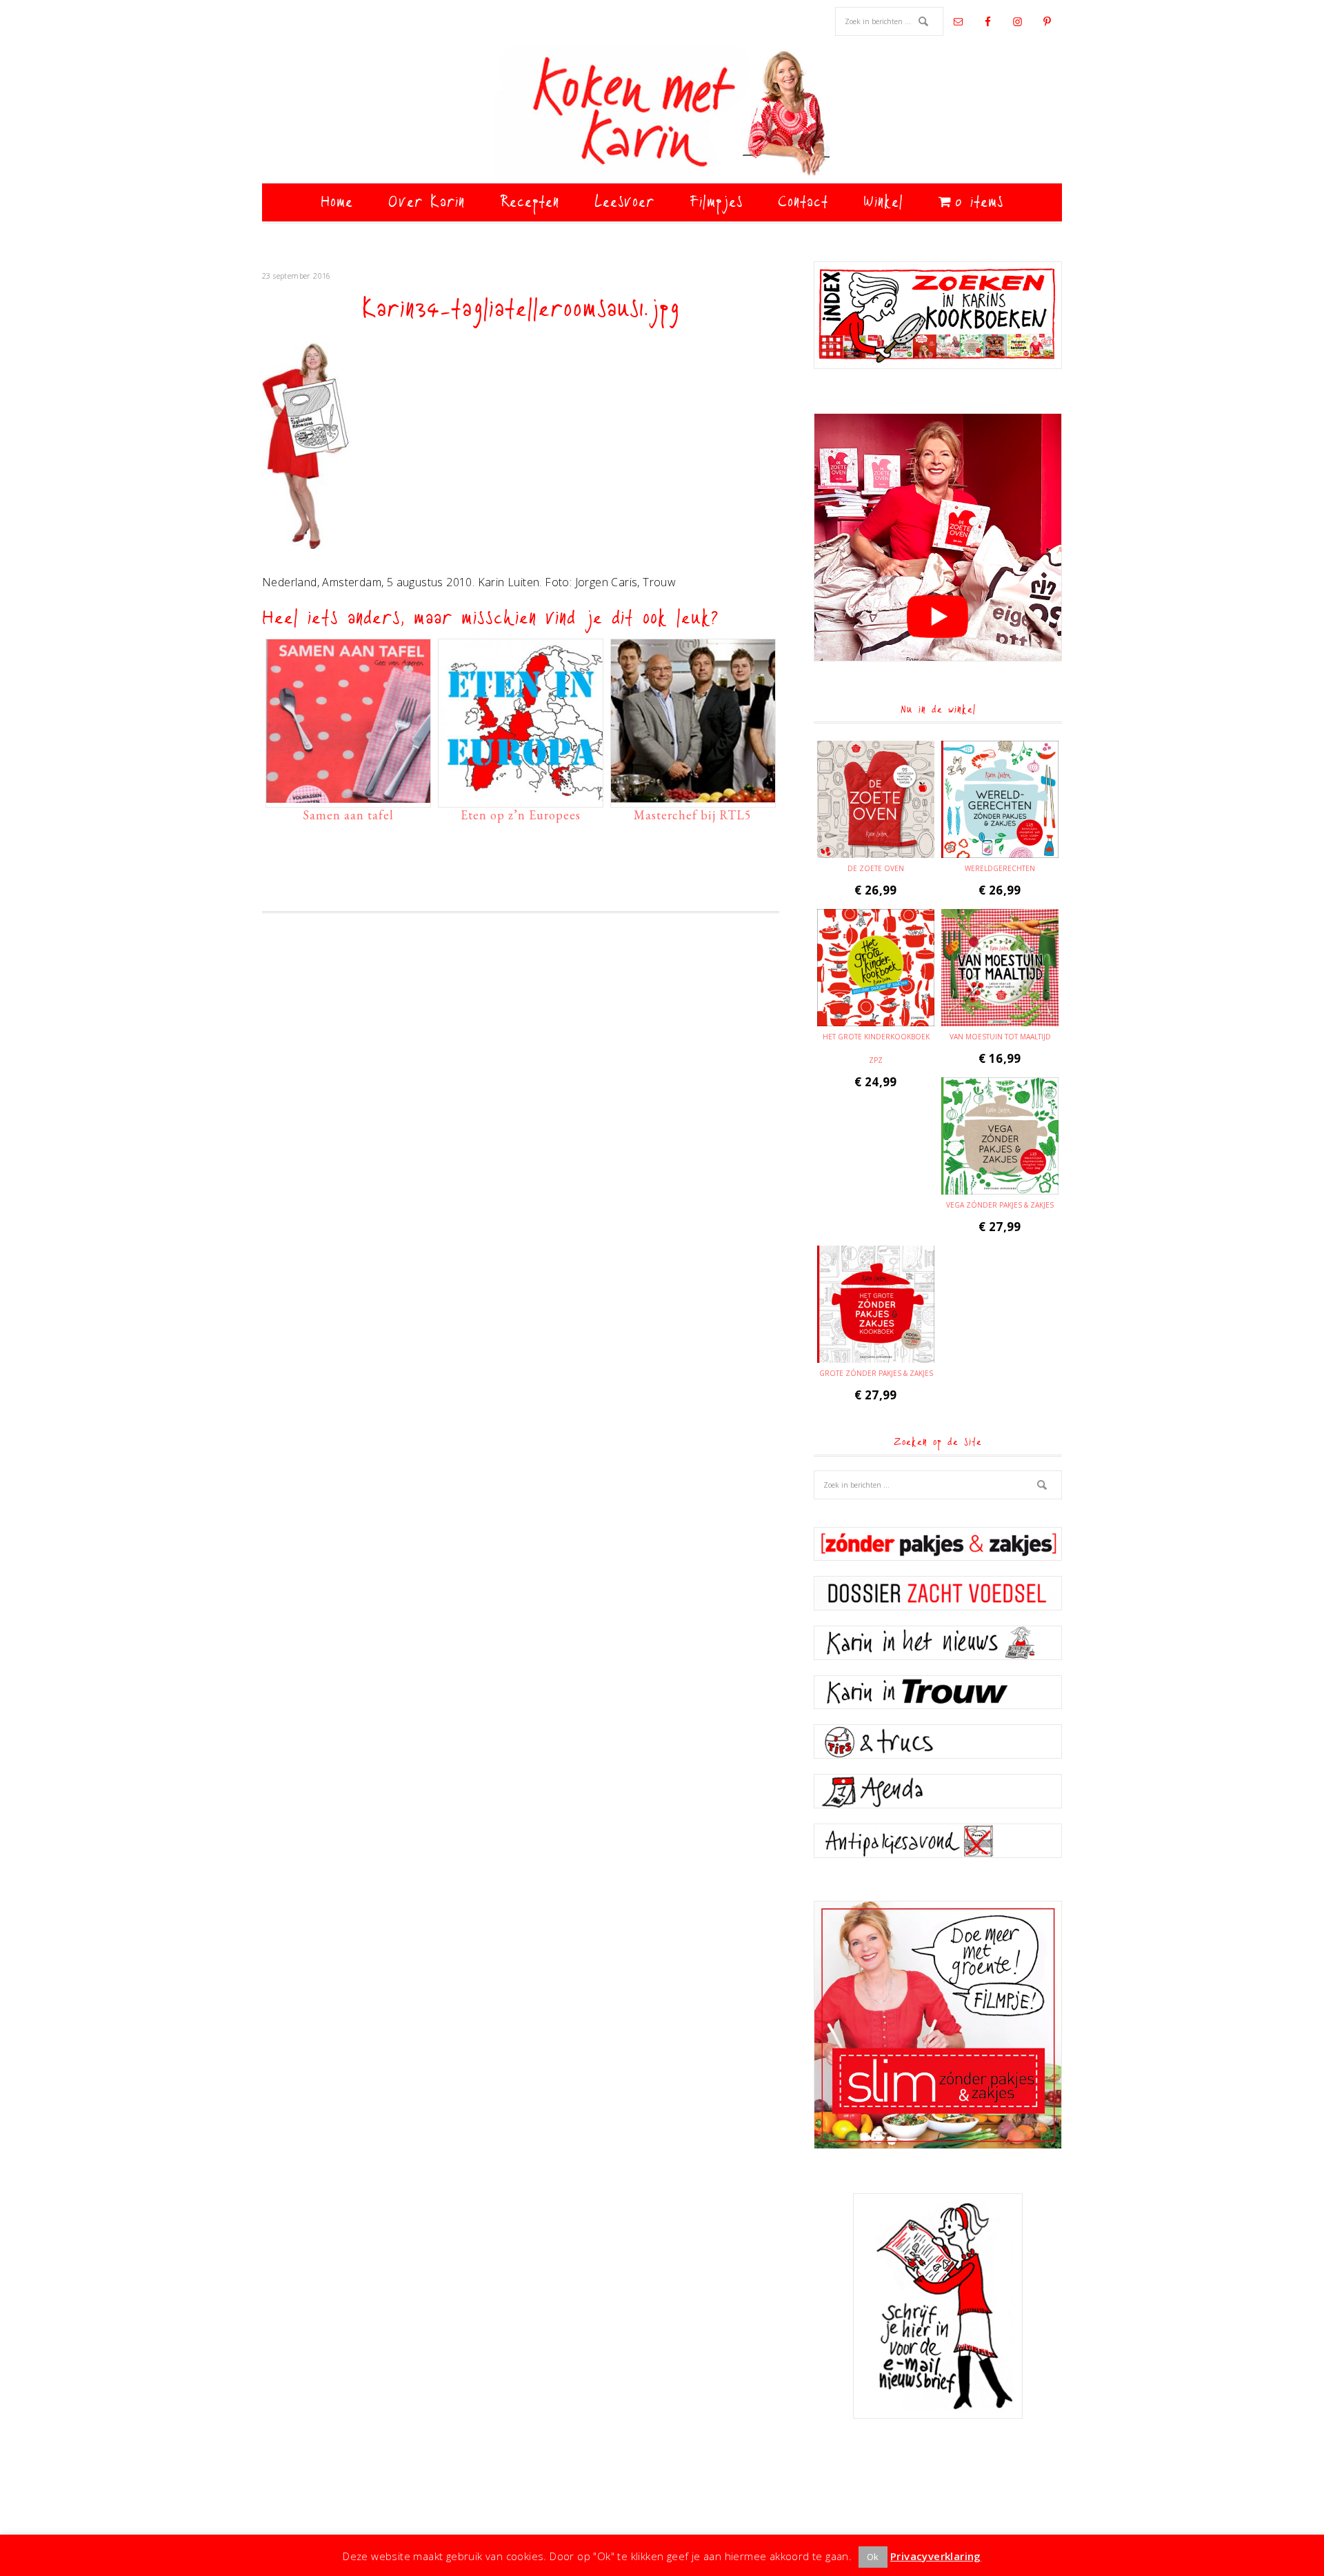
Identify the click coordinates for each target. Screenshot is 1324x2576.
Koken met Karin (662, 114)
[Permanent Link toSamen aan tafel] (348, 796)
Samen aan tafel (348, 815)
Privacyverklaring (936, 2556)
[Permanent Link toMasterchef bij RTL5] (693, 796)
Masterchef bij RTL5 (693, 815)
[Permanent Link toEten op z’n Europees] (521, 796)
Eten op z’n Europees (521, 815)
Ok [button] (873, 2557)
